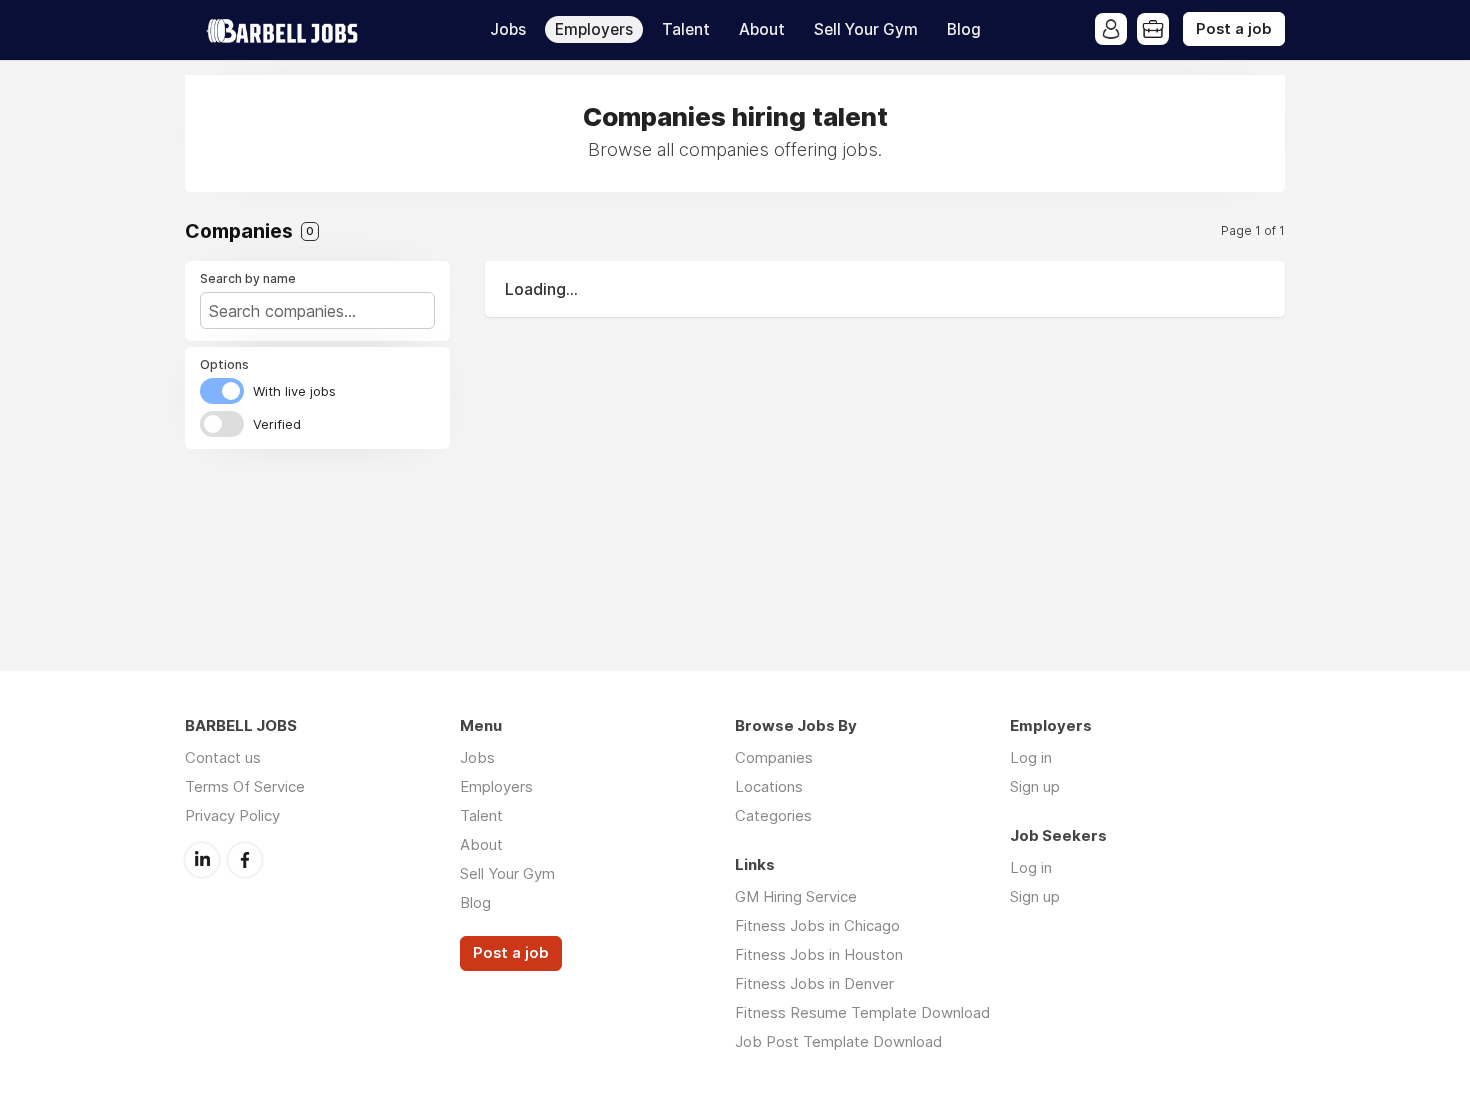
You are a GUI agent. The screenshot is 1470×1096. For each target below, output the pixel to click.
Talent (686, 29)
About (762, 29)
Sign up (1035, 786)
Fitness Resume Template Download (862, 1012)
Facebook (245, 860)
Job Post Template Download (838, 1041)
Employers (594, 29)
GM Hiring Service (796, 896)
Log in (1031, 757)
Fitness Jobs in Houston (819, 954)
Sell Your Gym (866, 29)
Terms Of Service (245, 786)
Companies (774, 757)
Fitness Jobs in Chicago (817, 925)
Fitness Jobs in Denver (814, 983)
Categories (773, 815)
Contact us (223, 757)
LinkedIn (202, 860)
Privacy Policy (232, 815)
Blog (964, 29)
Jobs (508, 29)
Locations (769, 786)
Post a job (1234, 29)
